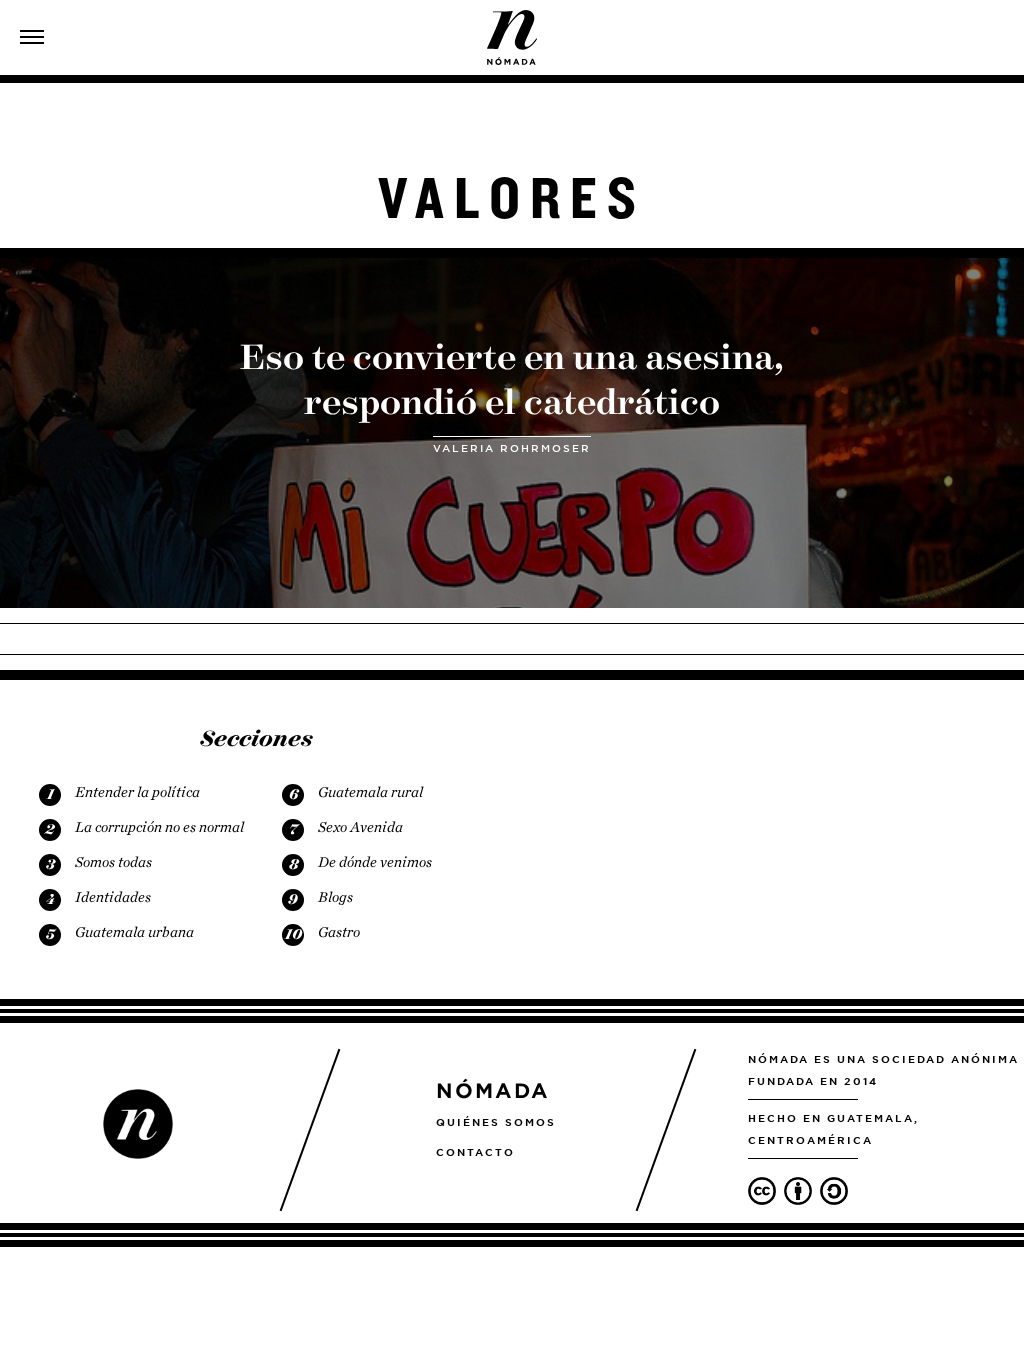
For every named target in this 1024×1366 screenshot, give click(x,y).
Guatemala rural (370, 792)
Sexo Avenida (360, 827)
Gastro (339, 932)
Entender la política (137, 792)
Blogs (335, 897)
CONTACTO (475, 1152)
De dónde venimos (375, 862)
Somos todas (113, 862)
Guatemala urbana (134, 932)
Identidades (113, 897)
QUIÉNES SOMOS (496, 1122)
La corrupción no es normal (159, 827)
